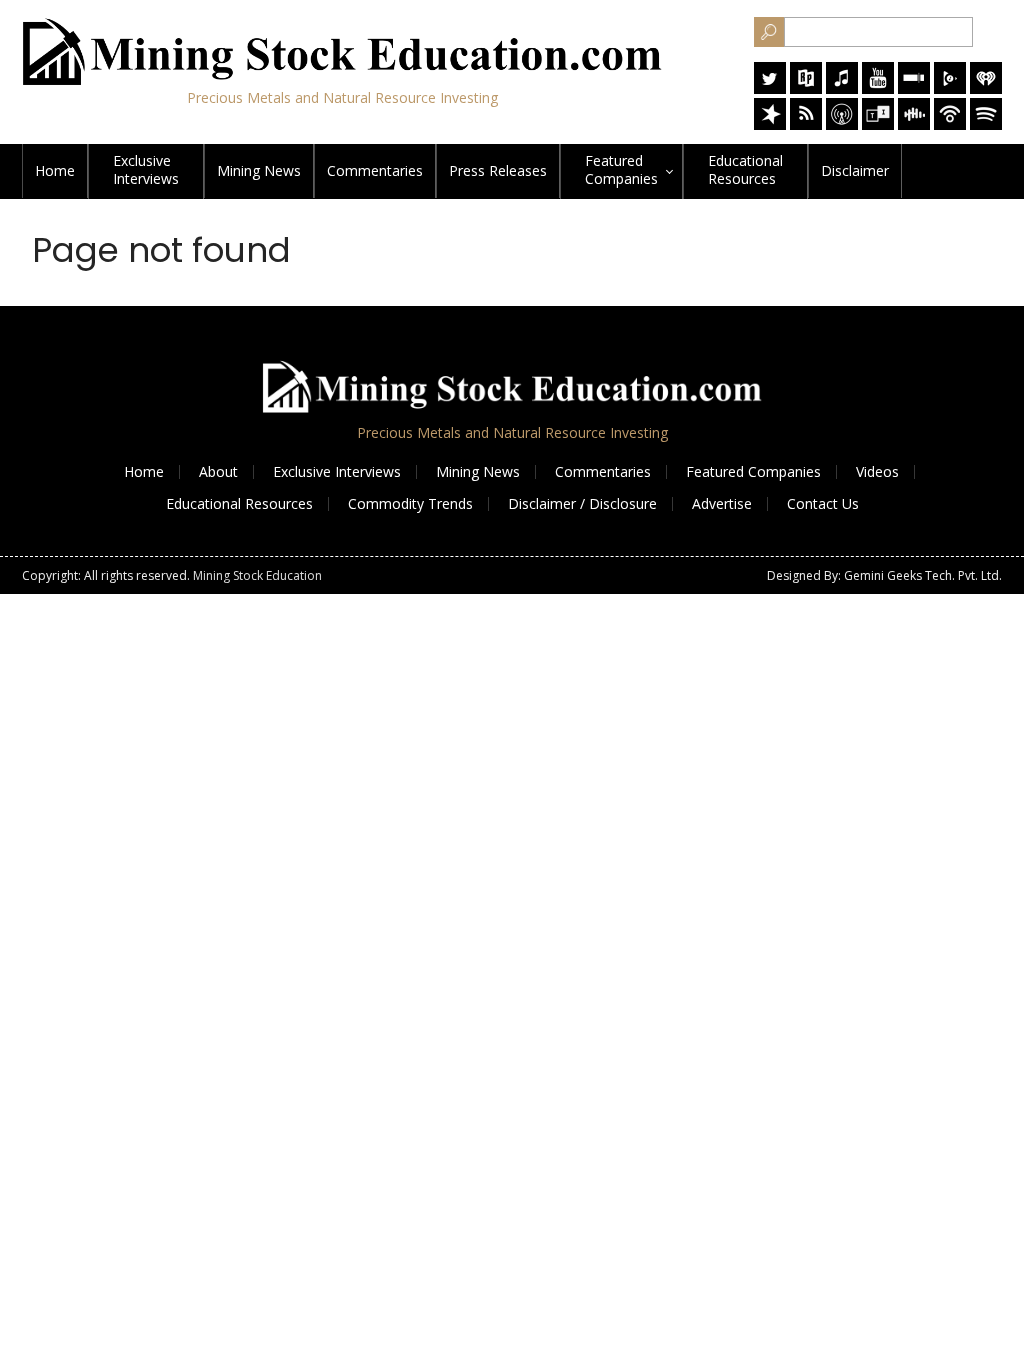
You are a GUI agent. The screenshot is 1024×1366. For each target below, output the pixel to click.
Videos (877, 471)
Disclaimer (855, 170)
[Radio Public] (806, 88)
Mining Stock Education (257, 575)
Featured (621, 169)
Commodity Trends (410, 503)
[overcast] (842, 124)
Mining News (259, 170)
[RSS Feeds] (806, 124)
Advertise (722, 503)
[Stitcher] (914, 88)
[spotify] (986, 124)
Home (55, 170)
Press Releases (498, 170)
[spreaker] (770, 124)
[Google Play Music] (950, 88)
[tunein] (878, 124)
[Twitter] (770, 88)
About (218, 471)
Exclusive (146, 169)
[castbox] (914, 124)
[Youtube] (878, 88)
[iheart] (986, 88)
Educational (745, 169)
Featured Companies (753, 471)
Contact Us (823, 503)
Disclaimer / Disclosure (582, 503)
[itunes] (842, 88)
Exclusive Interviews (337, 471)
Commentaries (375, 170)
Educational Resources (239, 503)
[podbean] (950, 124)
